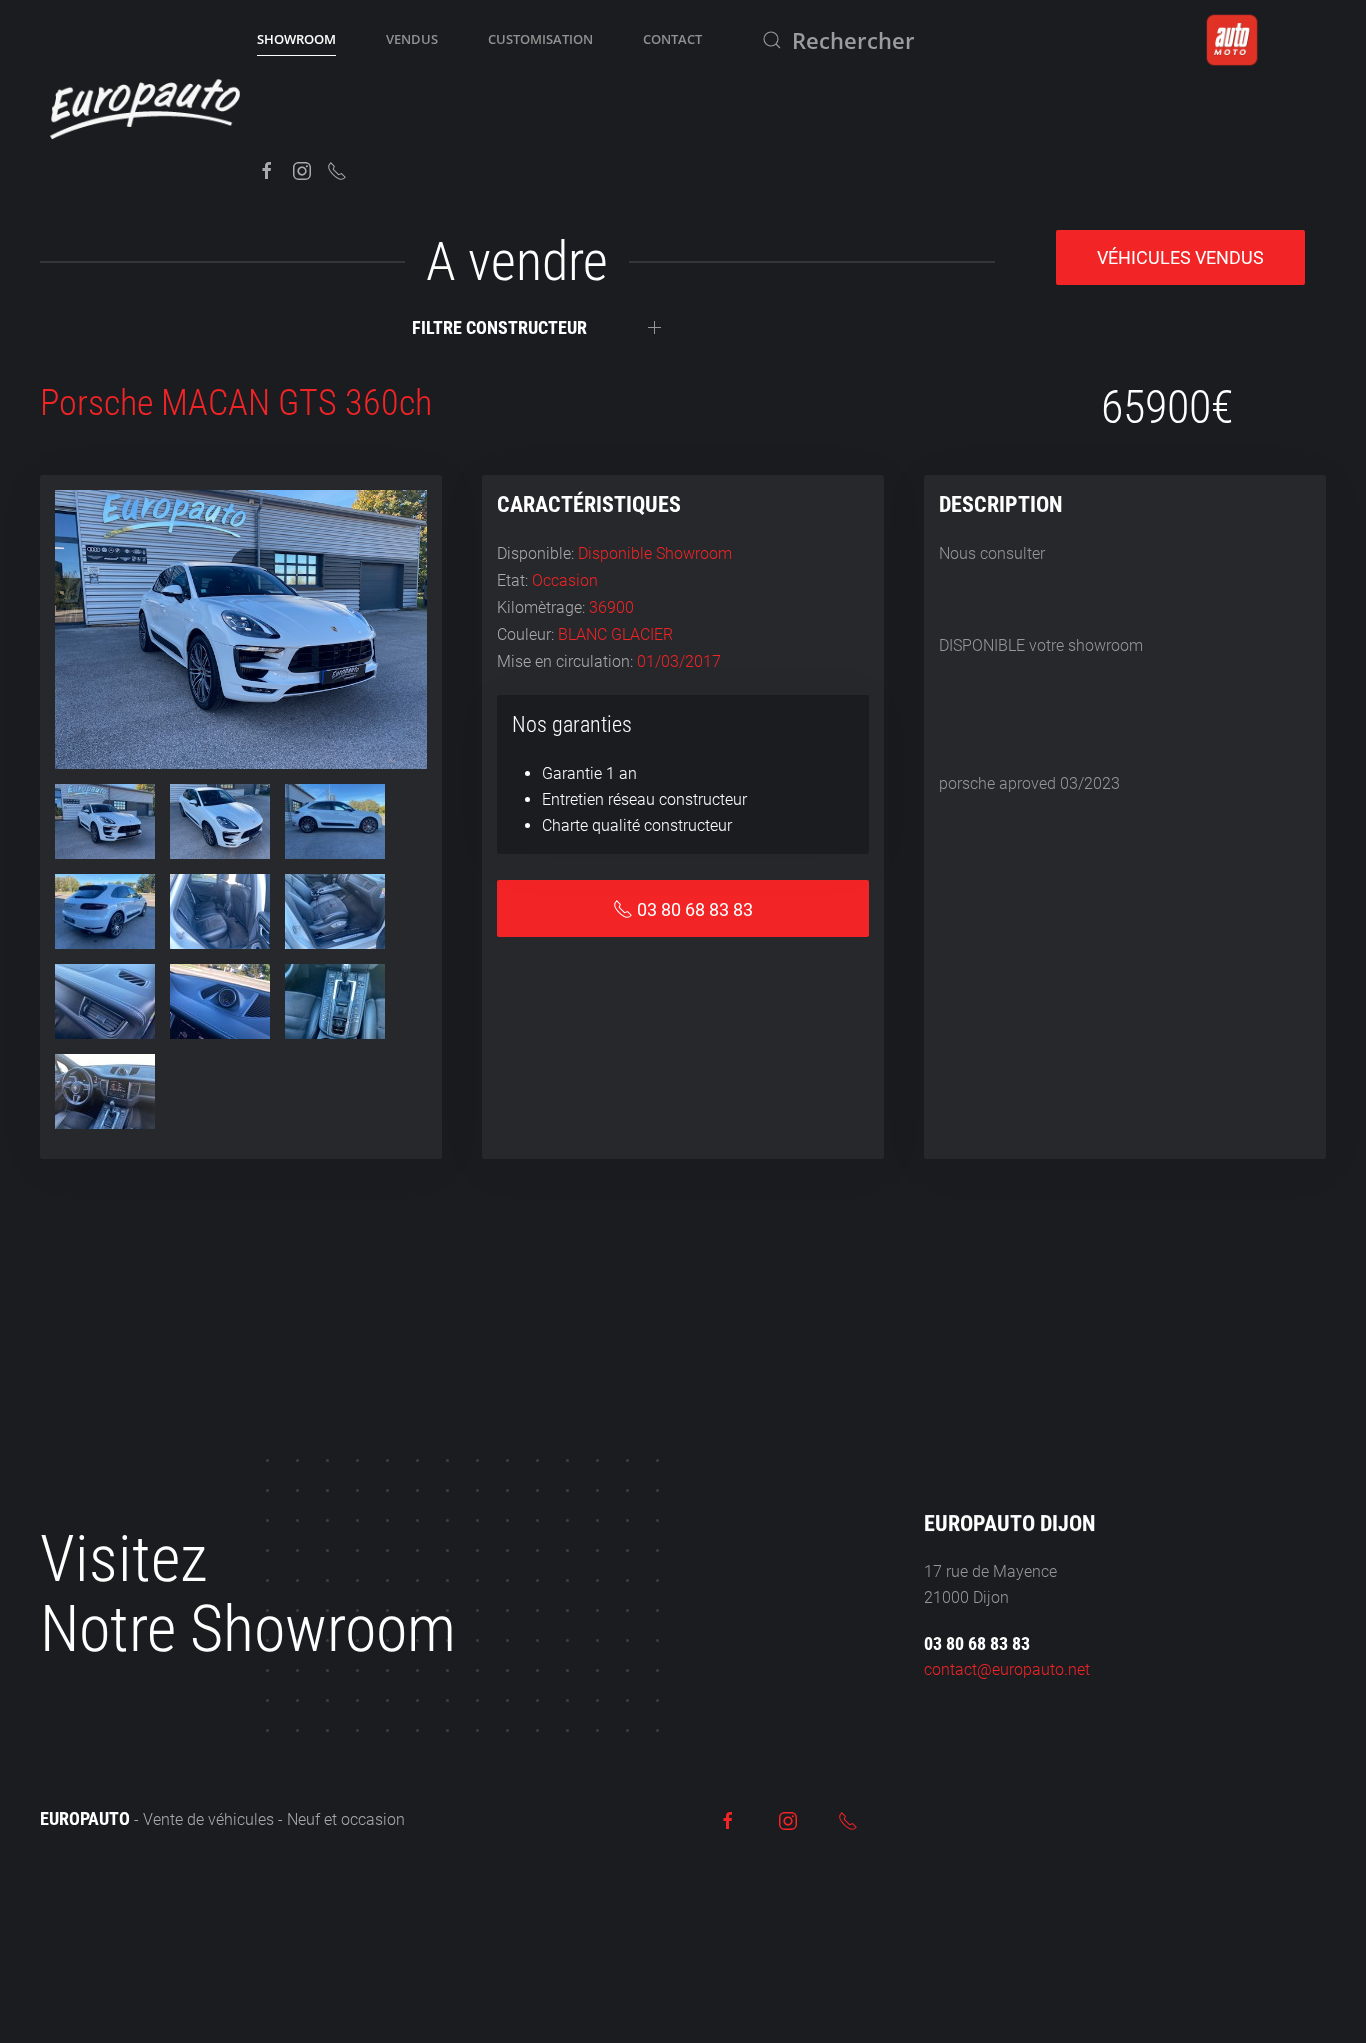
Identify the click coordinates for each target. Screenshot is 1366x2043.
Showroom (296, 39)
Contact (672, 39)
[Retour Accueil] (148, 105)
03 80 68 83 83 (977, 1643)
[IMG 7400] (220, 1001)
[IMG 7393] (105, 821)
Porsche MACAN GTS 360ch (236, 403)
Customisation (540, 39)
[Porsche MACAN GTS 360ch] (241, 628)
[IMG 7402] (105, 1091)
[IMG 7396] (105, 911)
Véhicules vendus (1180, 257)
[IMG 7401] (335, 1001)
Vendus (412, 39)
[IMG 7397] (220, 911)
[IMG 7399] (105, 1001)
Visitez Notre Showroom (248, 1594)
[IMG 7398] (335, 911)
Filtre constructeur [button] (499, 327)
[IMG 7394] (220, 821)
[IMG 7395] (335, 821)
